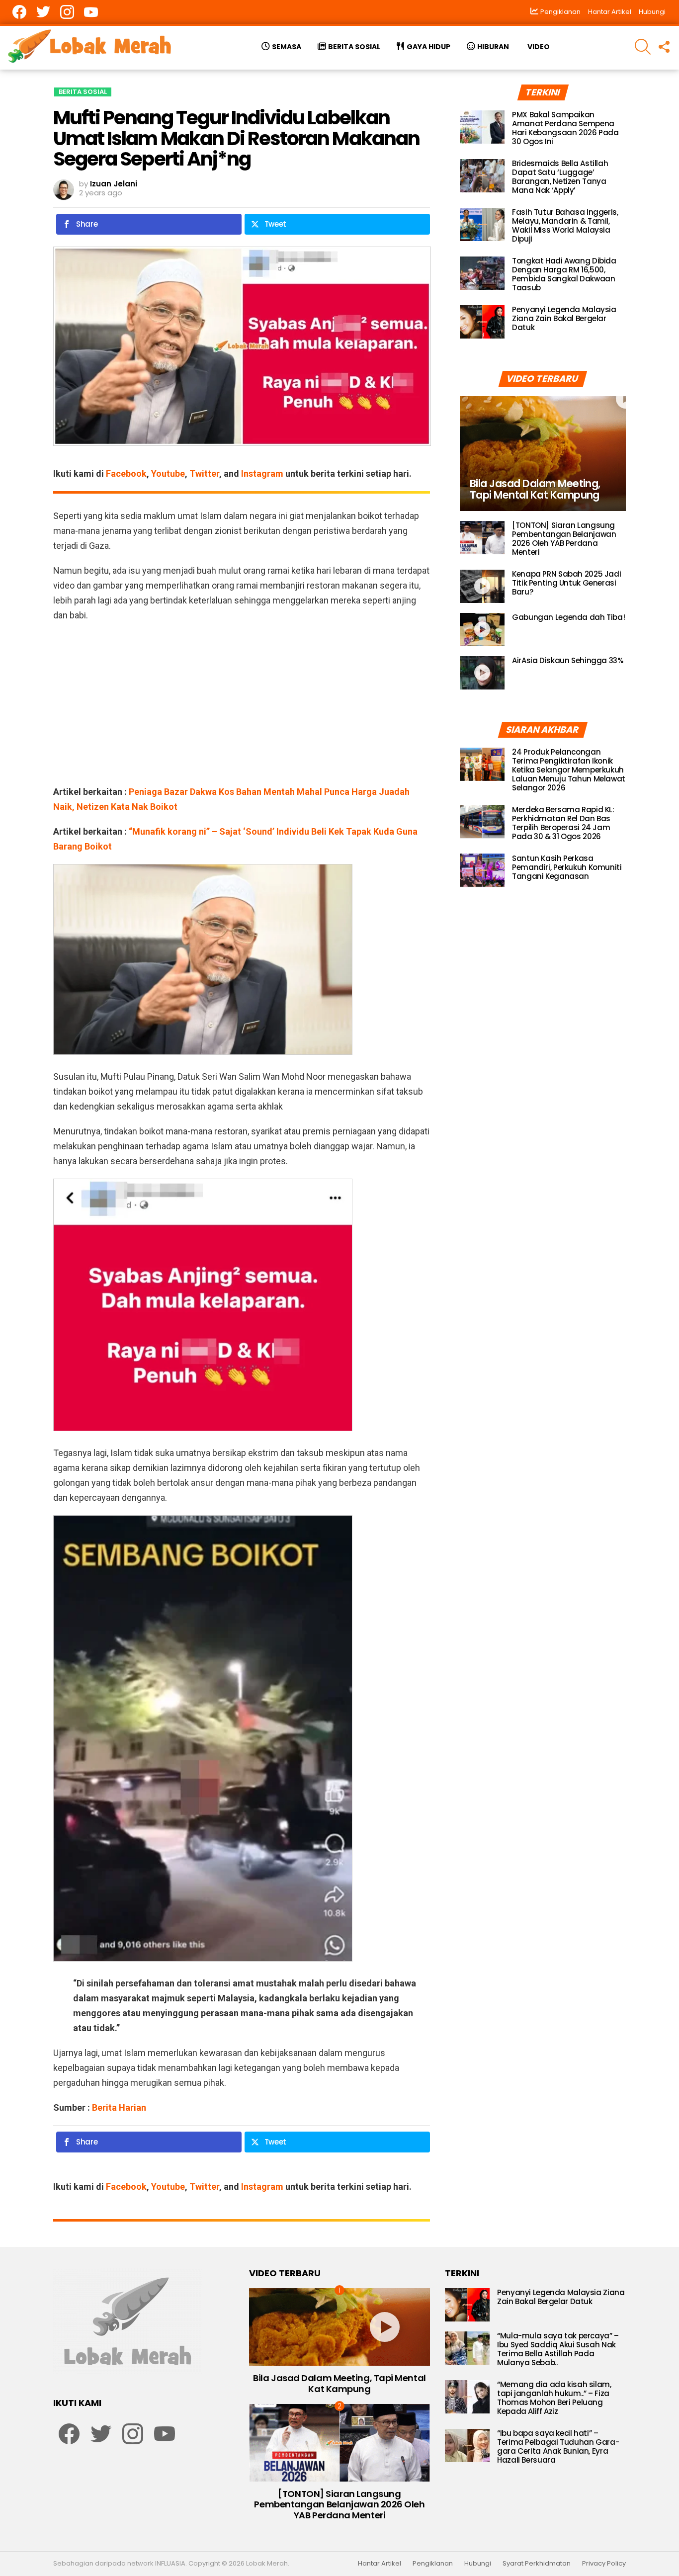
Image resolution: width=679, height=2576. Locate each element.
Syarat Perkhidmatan (537, 2564)
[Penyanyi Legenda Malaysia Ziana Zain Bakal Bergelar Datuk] (482, 322)
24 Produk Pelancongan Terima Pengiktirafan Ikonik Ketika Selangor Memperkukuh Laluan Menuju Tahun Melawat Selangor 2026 (569, 769)
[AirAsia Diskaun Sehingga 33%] (482, 673)
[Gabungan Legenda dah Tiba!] (482, 630)
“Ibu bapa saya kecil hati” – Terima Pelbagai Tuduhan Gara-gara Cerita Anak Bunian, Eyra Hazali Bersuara (558, 2447)
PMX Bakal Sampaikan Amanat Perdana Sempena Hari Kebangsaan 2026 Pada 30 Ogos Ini (565, 128)
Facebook (126, 473)
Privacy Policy (604, 2564)
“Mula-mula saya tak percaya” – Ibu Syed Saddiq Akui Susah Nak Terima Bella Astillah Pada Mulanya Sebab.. (558, 2349)
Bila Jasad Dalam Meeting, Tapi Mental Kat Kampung (339, 2383)
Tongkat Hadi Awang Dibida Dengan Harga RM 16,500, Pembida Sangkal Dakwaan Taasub (564, 274)
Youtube (168, 473)
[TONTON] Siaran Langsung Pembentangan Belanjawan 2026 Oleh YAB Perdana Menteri (564, 539)
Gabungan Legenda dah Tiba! (568, 617)
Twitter (204, 473)
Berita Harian (119, 2107)
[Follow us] (664, 47)
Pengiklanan (433, 2564)
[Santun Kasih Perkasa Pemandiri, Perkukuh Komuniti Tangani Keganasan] (482, 870)
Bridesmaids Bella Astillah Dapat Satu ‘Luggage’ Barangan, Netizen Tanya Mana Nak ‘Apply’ (560, 177)
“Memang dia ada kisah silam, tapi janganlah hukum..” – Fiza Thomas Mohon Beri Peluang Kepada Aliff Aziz (554, 2398)
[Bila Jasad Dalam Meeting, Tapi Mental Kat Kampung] (543, 454)
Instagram (262, 473)
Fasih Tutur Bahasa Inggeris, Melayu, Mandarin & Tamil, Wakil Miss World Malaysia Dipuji (565, 225)
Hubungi (652, 12)
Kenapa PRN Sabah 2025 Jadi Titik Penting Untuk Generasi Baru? (566, 583)
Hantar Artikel (610, 12)
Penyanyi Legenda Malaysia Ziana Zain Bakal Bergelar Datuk (564, 318)
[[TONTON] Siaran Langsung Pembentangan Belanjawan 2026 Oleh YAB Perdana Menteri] (482, 538)
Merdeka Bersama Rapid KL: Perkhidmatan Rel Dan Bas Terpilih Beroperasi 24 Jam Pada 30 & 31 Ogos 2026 (563, 822)
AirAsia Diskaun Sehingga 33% (568, 660)
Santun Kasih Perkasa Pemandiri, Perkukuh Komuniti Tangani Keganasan (567, 867)
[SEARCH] (643, 47)
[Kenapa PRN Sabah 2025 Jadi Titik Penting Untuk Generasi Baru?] (482, 586)
